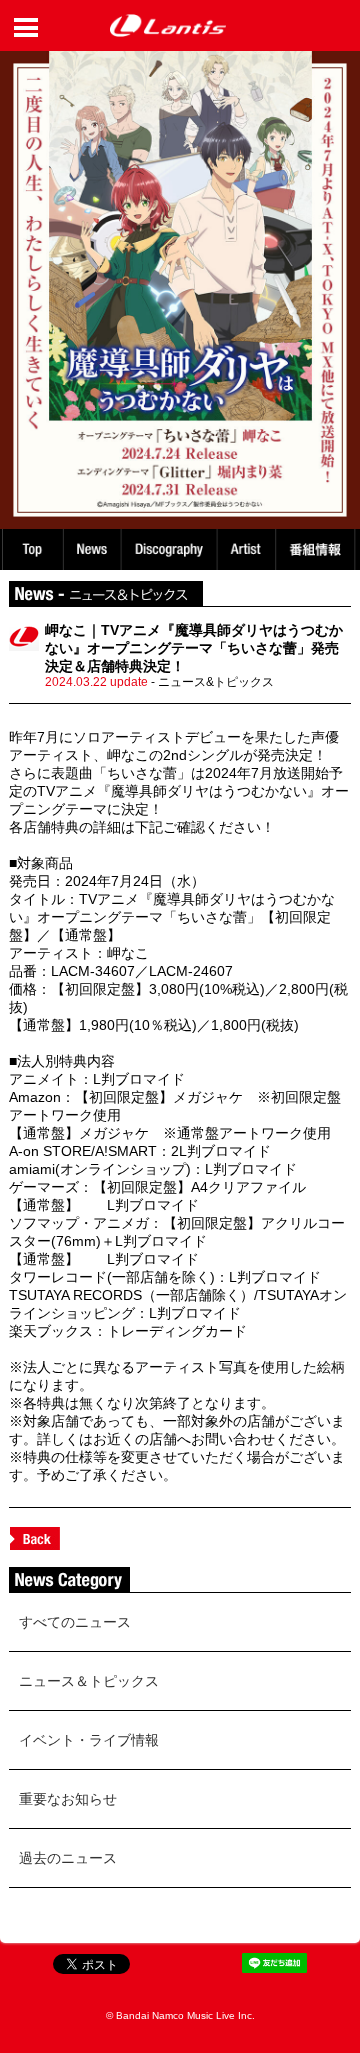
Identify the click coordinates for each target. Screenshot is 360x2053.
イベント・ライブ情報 (89, 1740)
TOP (32, 549)
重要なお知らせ (68, 1799)
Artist (249, 549)
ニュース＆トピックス (89, 1681)
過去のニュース (68, 1858)
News (92, 549)
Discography (171, 549)
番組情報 (318, 549)
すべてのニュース (75, 1622)
